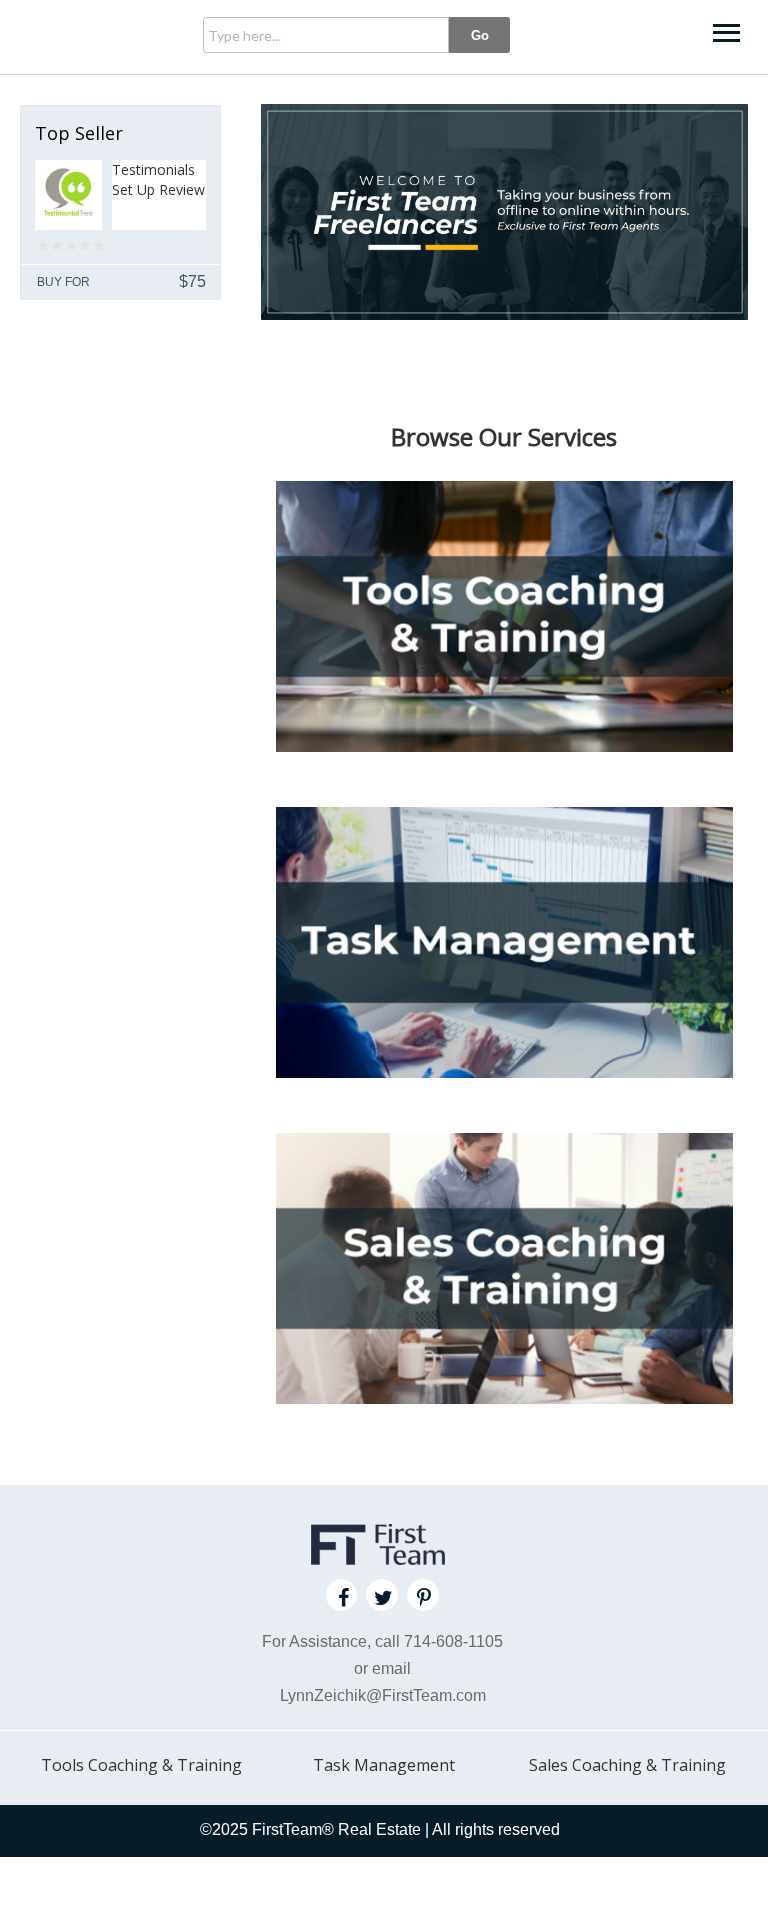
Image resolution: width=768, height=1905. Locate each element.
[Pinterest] (423, 1595)
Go (480, 35)
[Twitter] (382, 1595)
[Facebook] (342, 1595)
